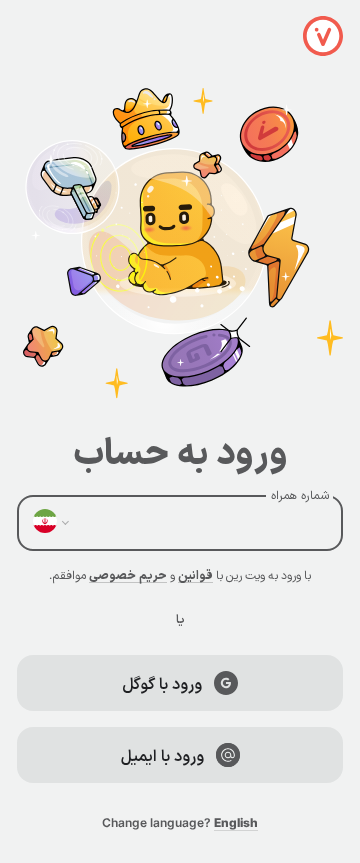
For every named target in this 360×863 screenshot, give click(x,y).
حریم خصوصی (128, 574)
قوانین (195, 574)
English (236, 822)
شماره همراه (300, 494)
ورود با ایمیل (162, 755)
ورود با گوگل (162, 683)
